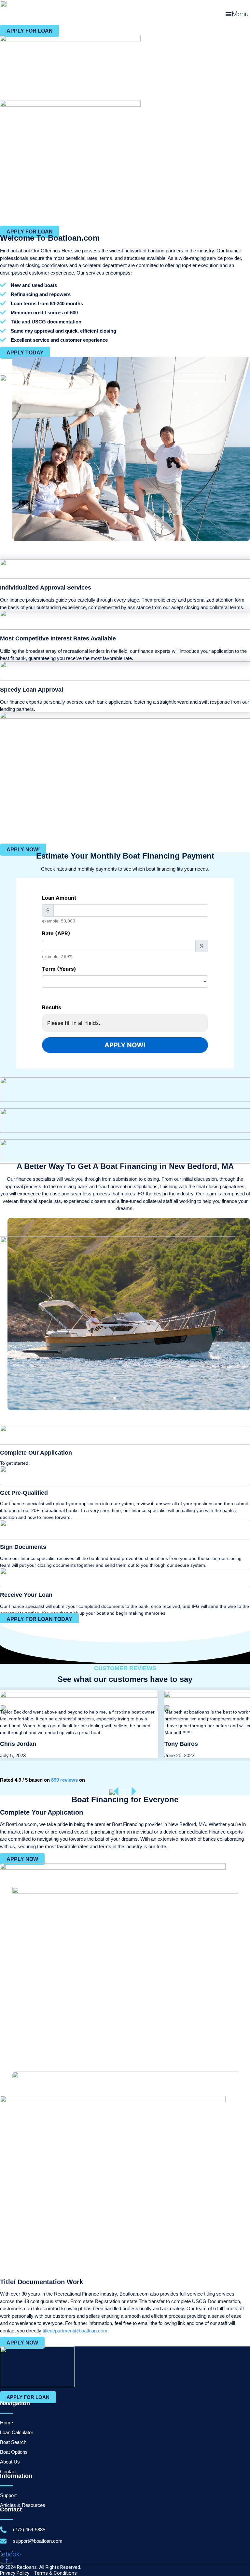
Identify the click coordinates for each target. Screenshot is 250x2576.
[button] (237, 14)
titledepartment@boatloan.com (75, 2331)
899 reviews (64, 1780)
